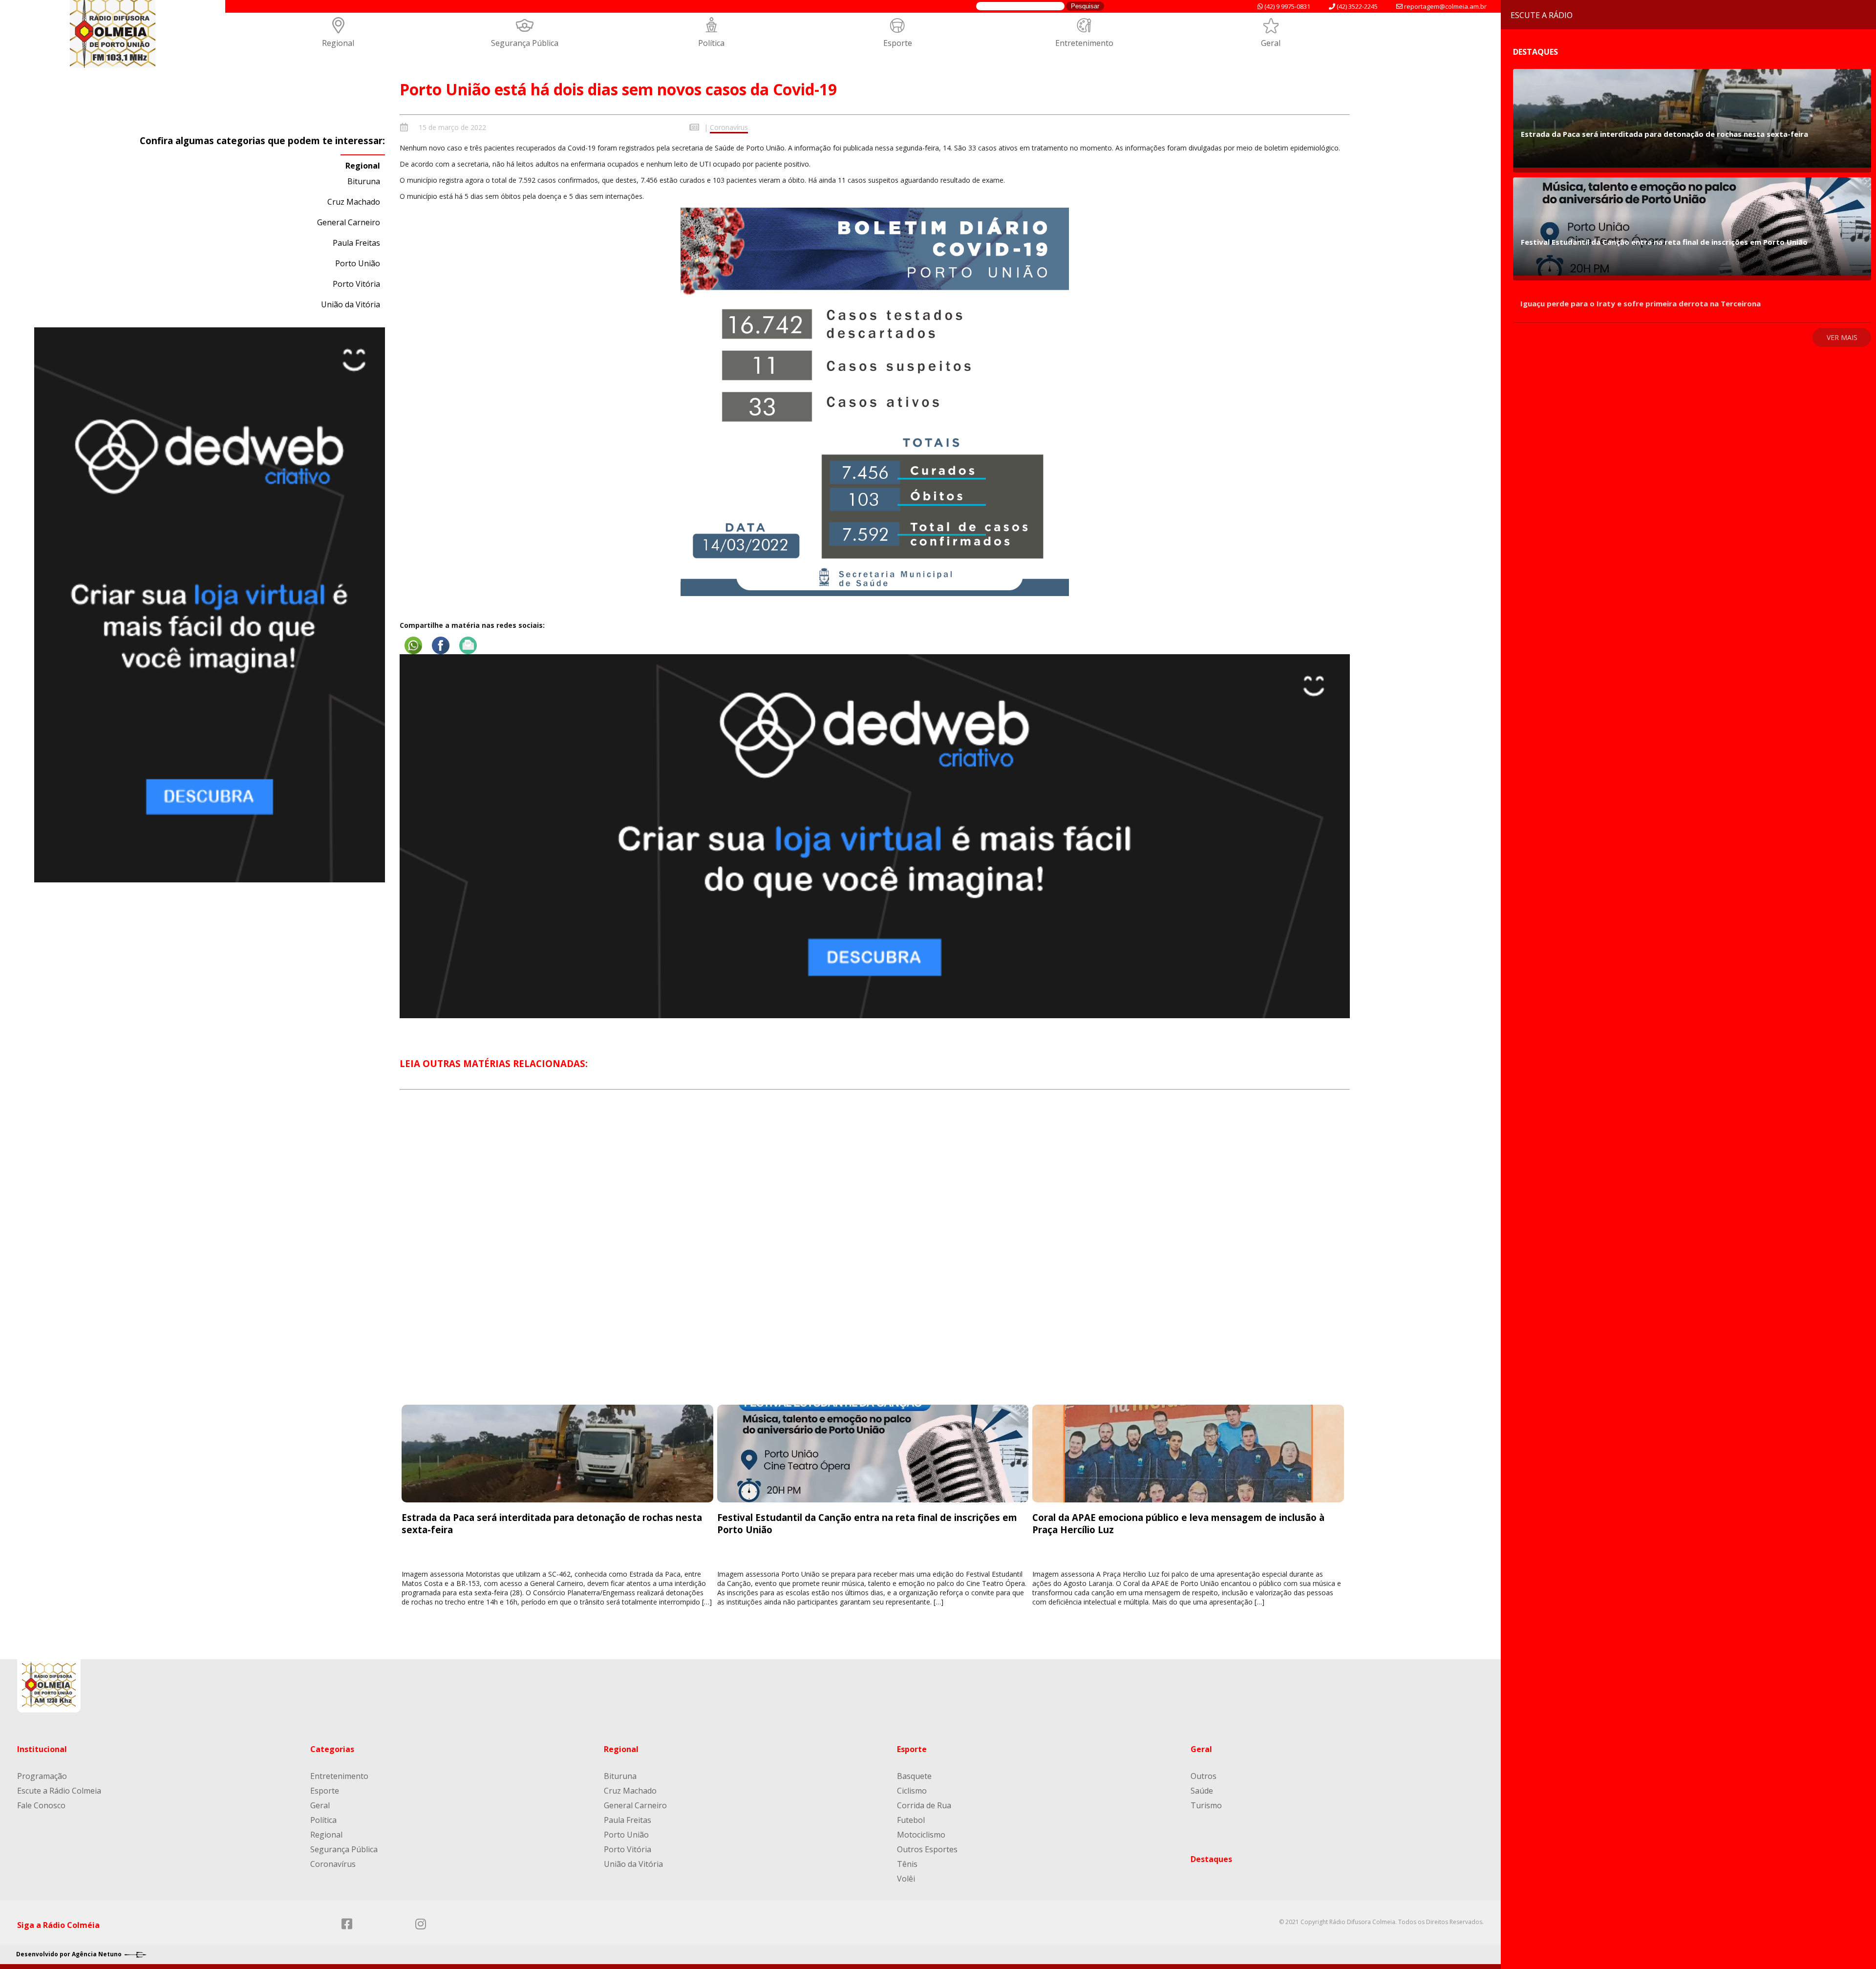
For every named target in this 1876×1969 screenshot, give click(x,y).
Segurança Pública (525, 43)
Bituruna (364, 181)
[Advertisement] (874, 1256)
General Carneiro (349, 222)
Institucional (42, 1749)
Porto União (358, 263)
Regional (338, 43)
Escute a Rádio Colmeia (59, 1791)
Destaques (1211, 1859)
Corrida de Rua (924, 1805)
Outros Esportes (927, 1849)
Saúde (1202, 1791)
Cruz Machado (354, 202)
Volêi (906, 1879)
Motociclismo (921, 1835)
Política (711, 43)
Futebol (911, 1820)
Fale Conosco (41, 1805)
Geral (1271, 43)
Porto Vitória (356, 284)
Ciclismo (912, 1791)
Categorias (332, 1749)
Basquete (914, 1776)
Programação (42, 1776)
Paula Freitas (356, 243)
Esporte (898, 43)
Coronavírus (729, 127)
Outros (1204, 1776)
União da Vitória (351, 304)
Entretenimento (1084, 43)
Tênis (907, 1864)
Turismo (1206, 1805)
